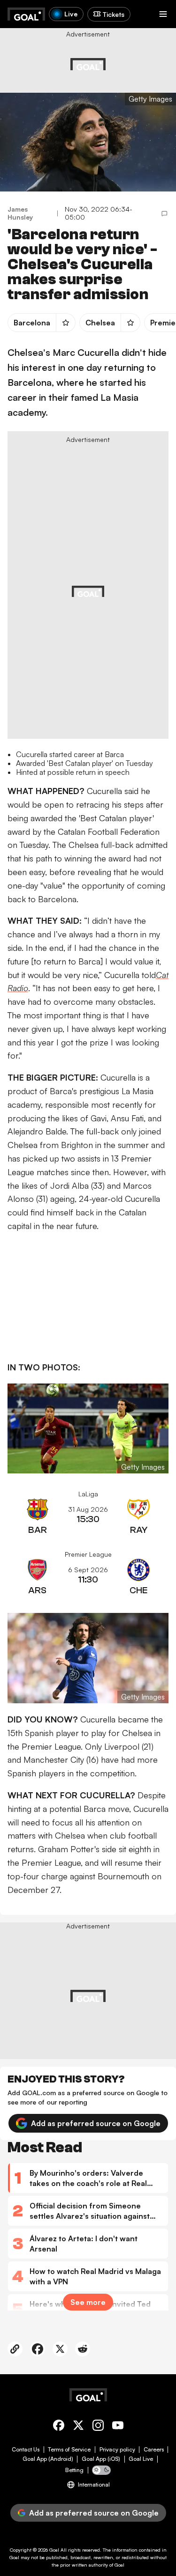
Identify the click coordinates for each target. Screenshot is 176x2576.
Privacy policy (117, 2450)
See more (88, 2302)
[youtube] (118, 2427)
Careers (154, 2450)
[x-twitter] (78, 2427)
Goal (54, 2550)
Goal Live (141, 2459)
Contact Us (26, 2450)
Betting (74, 2470)
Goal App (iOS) (101, 2459)
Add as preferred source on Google (96, 2123)
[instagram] (98, 2427)
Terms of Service (69, 2450)
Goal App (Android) (48, 2459)
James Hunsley (20, 213)
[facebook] (59, 2427)
